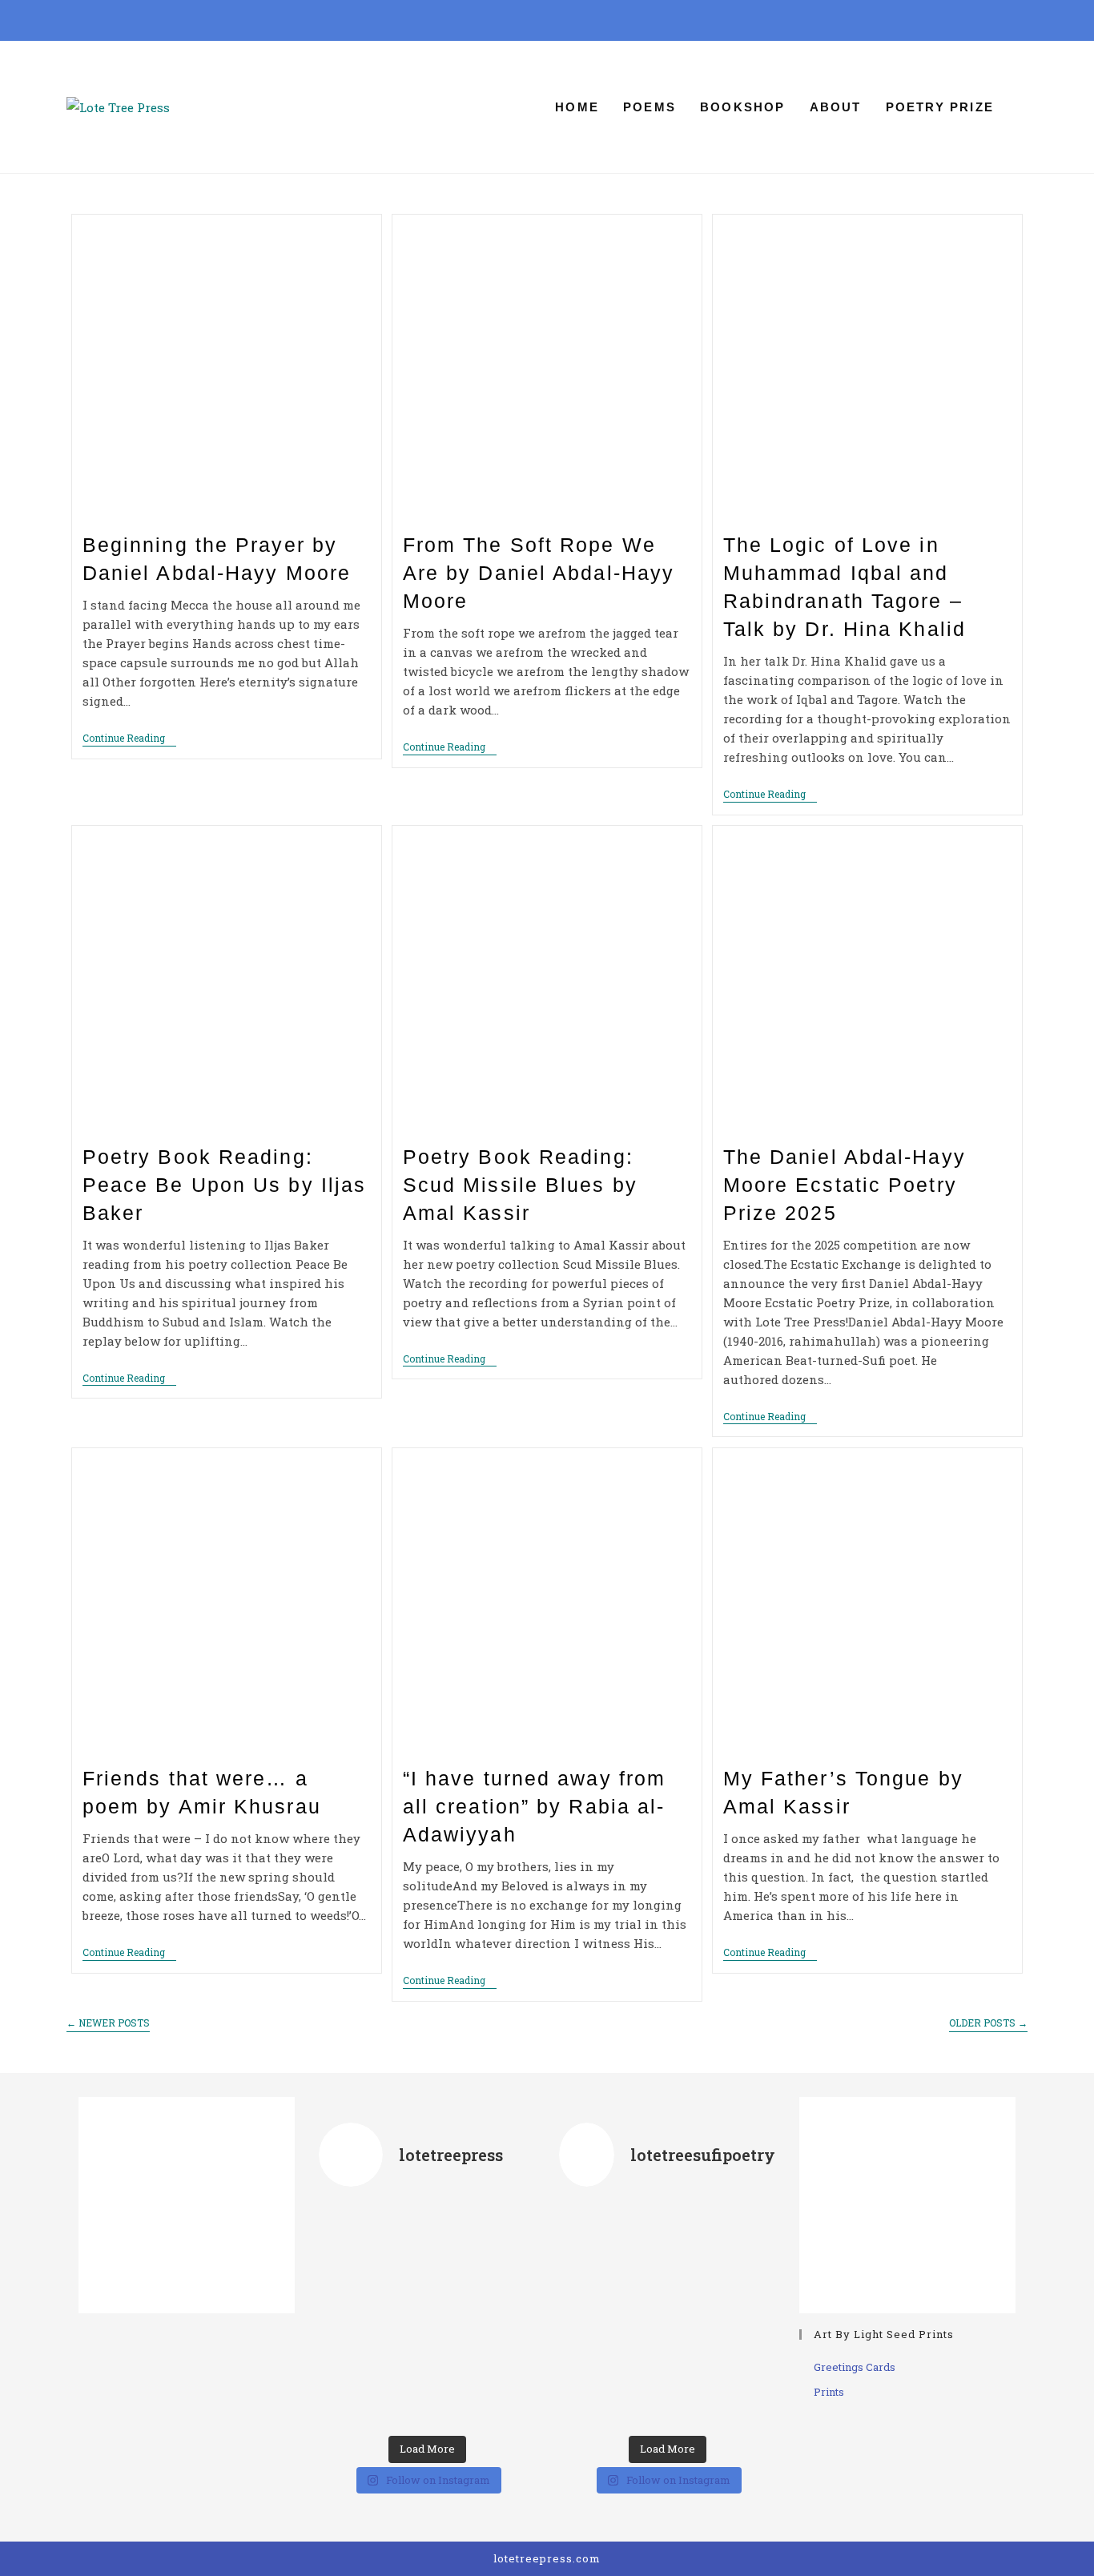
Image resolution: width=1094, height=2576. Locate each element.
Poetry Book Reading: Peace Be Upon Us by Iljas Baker (225, 1185)
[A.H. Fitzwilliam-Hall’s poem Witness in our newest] (426, 2389)
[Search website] (1023, 107)
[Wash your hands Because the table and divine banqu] (742, 2239)
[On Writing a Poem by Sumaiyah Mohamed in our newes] (502, 2314)
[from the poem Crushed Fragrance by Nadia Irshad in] (352, 2239)
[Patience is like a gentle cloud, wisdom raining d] (667, 2314)
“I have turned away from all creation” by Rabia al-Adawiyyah (534, 1806)
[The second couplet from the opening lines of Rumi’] (502, 2239)
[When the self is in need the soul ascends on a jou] (592, 2314)
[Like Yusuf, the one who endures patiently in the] (592, 2389)
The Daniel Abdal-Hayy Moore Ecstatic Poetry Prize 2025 (845, 1185)
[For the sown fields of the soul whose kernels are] (667, 2239)
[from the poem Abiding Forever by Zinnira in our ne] (426, 2314)
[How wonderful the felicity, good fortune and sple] (742, 2389)
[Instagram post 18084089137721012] (592, 2239)
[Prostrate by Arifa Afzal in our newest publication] (426, 2239)
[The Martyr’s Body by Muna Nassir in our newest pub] (352, 2314)
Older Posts (988, 2023)
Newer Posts (108, 2023)
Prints (829, 2392)
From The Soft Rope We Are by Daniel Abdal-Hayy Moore (539, 573)
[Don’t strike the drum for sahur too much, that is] (742, 2314)
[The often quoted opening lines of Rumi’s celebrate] (352, 2389)
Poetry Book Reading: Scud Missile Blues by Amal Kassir (520, 1185)
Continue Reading (129, 739)
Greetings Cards (855, 2367)
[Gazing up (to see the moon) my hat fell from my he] (667, 2389)
